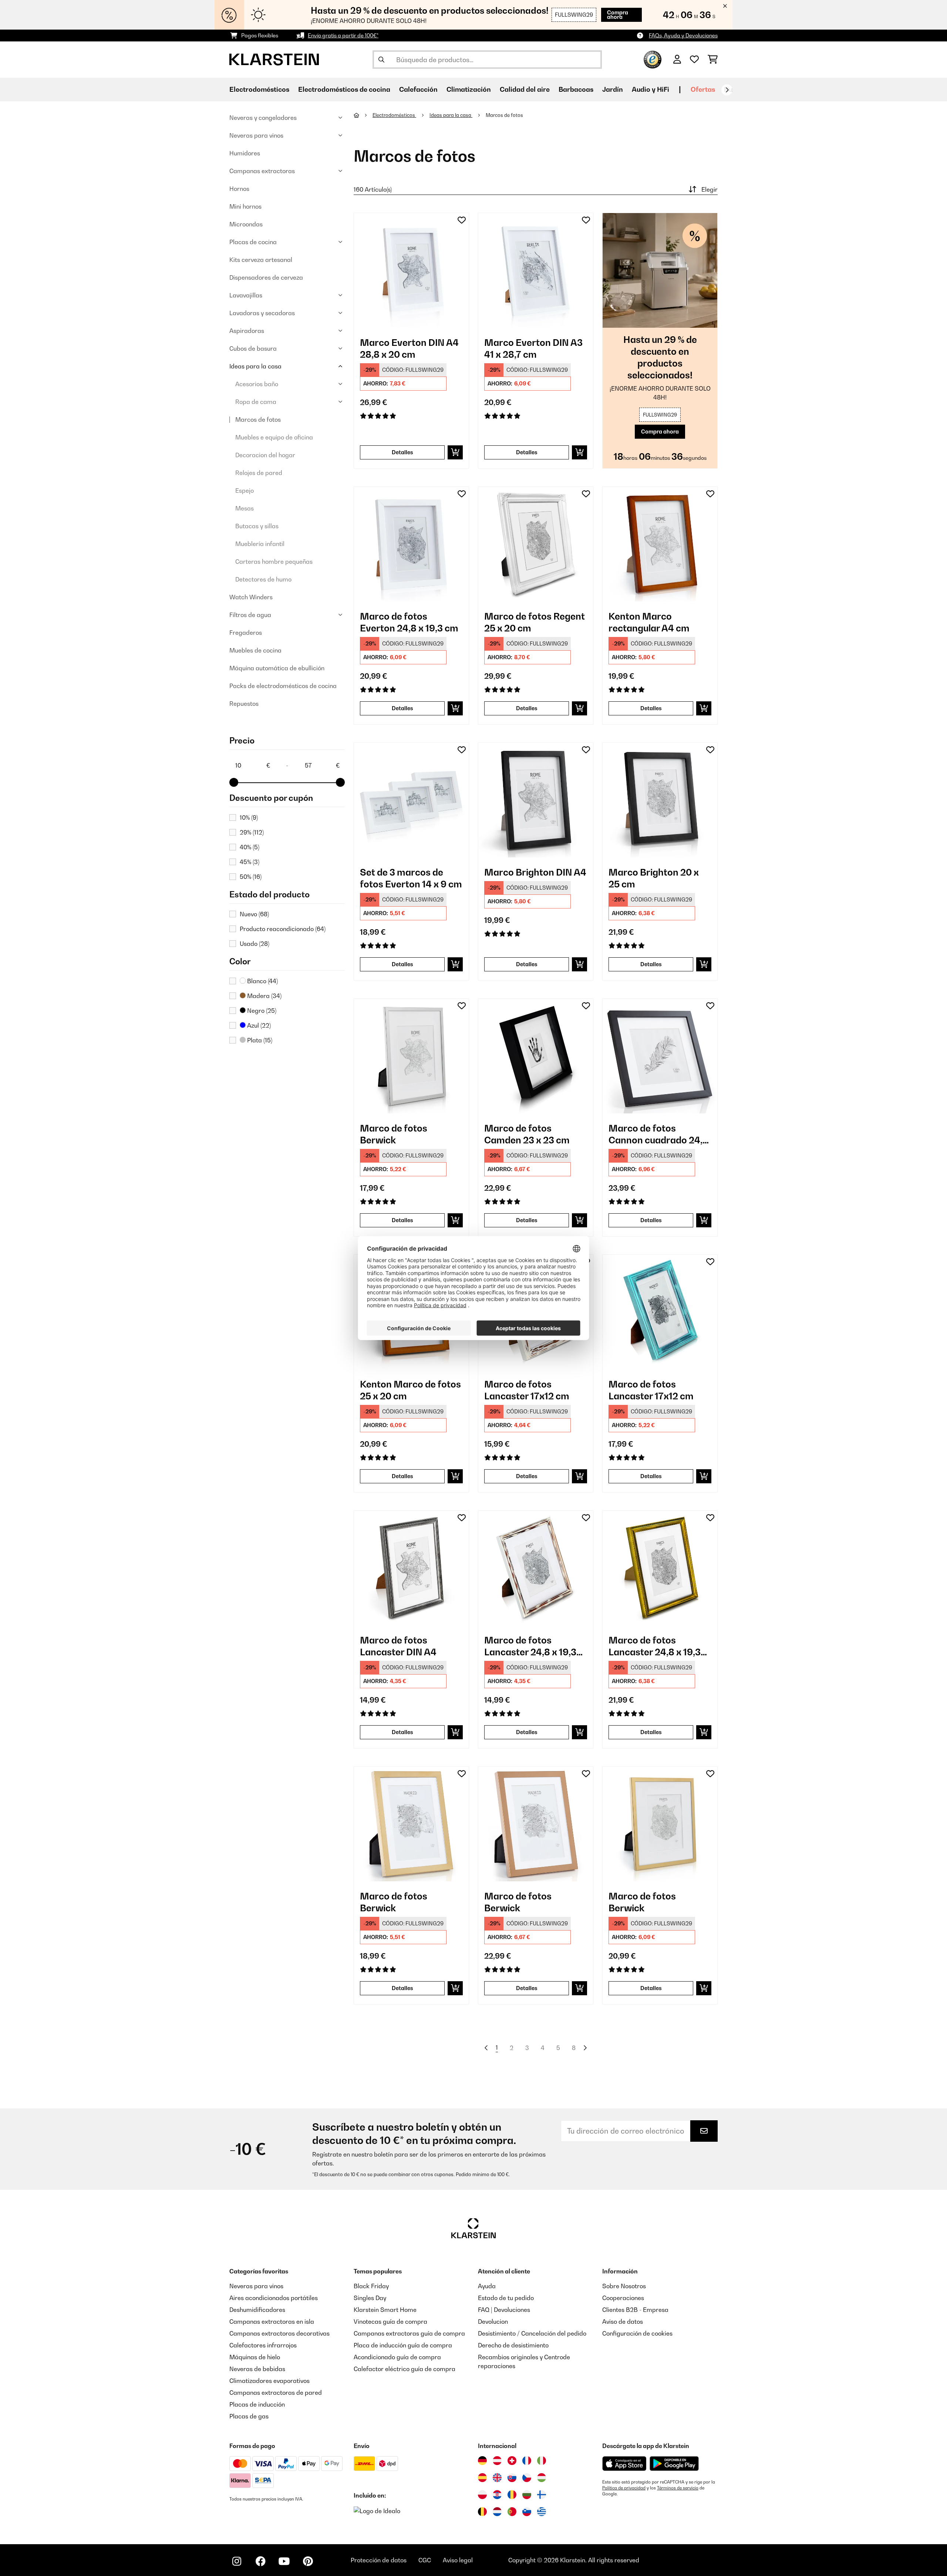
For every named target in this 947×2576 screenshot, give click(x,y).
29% (252, 832)
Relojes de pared (259, 473)
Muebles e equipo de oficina (274, 437)
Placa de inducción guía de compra (403, 2345)
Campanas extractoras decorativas (279, 2333)
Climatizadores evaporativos (269, 2381)
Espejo (245, 490)
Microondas (246, 224)
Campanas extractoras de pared (276, 2393)
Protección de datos (379, 2560)
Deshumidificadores (257, 2310)
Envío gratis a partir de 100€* (343, 35)
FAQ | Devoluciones (504, 2310)
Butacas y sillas (257, 526)
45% (250, 862)
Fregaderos (246, 633)
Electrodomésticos (394, 115)
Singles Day (370, 2298)
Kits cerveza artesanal (261, 260)
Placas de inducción (257, 2404)
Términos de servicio (678, 2488)
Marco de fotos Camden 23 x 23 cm (527, 1134)
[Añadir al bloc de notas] (462, 220)
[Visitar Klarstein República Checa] (527, 2478)
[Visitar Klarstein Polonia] (482, 2495)
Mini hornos (245, 206)
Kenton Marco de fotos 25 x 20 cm (410, 1390)
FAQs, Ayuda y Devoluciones (683, 35)
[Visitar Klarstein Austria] (497, 2461)
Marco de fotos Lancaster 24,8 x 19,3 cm (530, 1646)
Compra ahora (618, 15)
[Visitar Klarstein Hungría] (542, 2478)
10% (249, 817)
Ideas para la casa (255, 366)
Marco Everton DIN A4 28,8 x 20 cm (409, 348)
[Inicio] (363, 115)
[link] (411, 270)
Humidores (245, 153)
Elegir (710, 189)
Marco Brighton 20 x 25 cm (654, 878)
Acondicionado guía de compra (397, 2357)
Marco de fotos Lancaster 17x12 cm (527, 1390)
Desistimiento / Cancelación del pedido (532, 2333)
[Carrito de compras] (713, 60)
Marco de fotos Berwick (394, 1134)
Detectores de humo (263, 579)
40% (250, 847)
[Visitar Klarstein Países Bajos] (497, 2512)
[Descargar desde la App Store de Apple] (624, 2464)
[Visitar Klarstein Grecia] (542, 2512)
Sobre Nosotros (624, 2286)
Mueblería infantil (260, 544)
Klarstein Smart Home (385, 2310)
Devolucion (493, 2322)
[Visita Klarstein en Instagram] (237, 2561)
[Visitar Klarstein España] (482, 2478)
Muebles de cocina (255, 650)
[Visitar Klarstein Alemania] (482, 2461)
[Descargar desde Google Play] (674, 2464)
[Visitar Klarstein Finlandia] (542, 2495)
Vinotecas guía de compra (390, 2322)
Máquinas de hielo (255, 2357)
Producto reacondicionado (283, 929)
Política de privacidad (624, 2488)
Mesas (245, 508)
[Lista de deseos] (694, 60)
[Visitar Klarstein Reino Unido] (497, 2478)
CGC (425, 2560)
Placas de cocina (253, 242)
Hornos (239, 189)
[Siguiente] (727, 90)
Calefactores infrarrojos (263, 2345)
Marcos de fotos (258, 419)
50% (251, 877)
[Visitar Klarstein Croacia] (497, 2495)
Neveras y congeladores (263, 118)
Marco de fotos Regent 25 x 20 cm (535, 622)
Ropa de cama (256, 402)
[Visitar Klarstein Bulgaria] (527, 2495)
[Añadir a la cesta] (455, 452)
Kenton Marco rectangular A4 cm (649, 622)
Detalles (402, 452)
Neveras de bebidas (257, 2369)
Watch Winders (251, 597)
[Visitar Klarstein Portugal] (512, 2512)
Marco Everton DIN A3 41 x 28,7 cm (533, 348)
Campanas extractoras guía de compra (409, 2333)
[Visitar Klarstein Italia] (542, 2461)
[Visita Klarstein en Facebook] (260, 2561)
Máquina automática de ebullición (277, 668)
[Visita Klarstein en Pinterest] (308, 2561)
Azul (258, 1025)
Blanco (262, 981)
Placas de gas (249, 2416)
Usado (255, 944)
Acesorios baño (257, 384)
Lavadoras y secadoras (262, 313)
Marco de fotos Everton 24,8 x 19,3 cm (409, 622)
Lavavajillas (246, 295)
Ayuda (487, 2286)
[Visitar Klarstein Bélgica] (482, 2512)
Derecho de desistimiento (513, 2345)
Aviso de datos (623, 2322)
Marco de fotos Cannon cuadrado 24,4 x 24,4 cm (658, 1134)
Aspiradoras (247, 331)
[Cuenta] (677, 60)
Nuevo (254, 914)
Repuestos (244, 704)
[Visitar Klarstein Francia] (527, 2461)
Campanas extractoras (262, 171)
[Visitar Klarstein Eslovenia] (527, 2512)
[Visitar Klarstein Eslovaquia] (512, 2478)
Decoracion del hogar (265, 455)
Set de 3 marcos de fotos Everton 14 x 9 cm (411, 878)
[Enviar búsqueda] (381, 60)
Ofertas (703, 89)
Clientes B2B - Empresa (635, 2310)
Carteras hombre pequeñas (274, 562)
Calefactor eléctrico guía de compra (405, 2369)
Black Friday (371, 2286)
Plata (259, 1040)
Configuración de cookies (637, 2333)
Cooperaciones (623, 2298)
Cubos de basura (253, 348)
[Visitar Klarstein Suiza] (512, 2461)
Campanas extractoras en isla (272, 2322)
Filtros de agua (250, 615)
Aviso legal (458, 2560)
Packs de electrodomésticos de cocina (283, 686)
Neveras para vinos (256, 135)
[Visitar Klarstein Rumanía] (512, 2495)
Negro (261, 1011)
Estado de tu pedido (506, 2298)
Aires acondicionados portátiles (274, 2298)
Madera (264, 996)
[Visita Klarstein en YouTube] (284, 2561)
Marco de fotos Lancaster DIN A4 (398, 1646)
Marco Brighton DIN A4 (535, 872)
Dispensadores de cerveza (266, 277)
